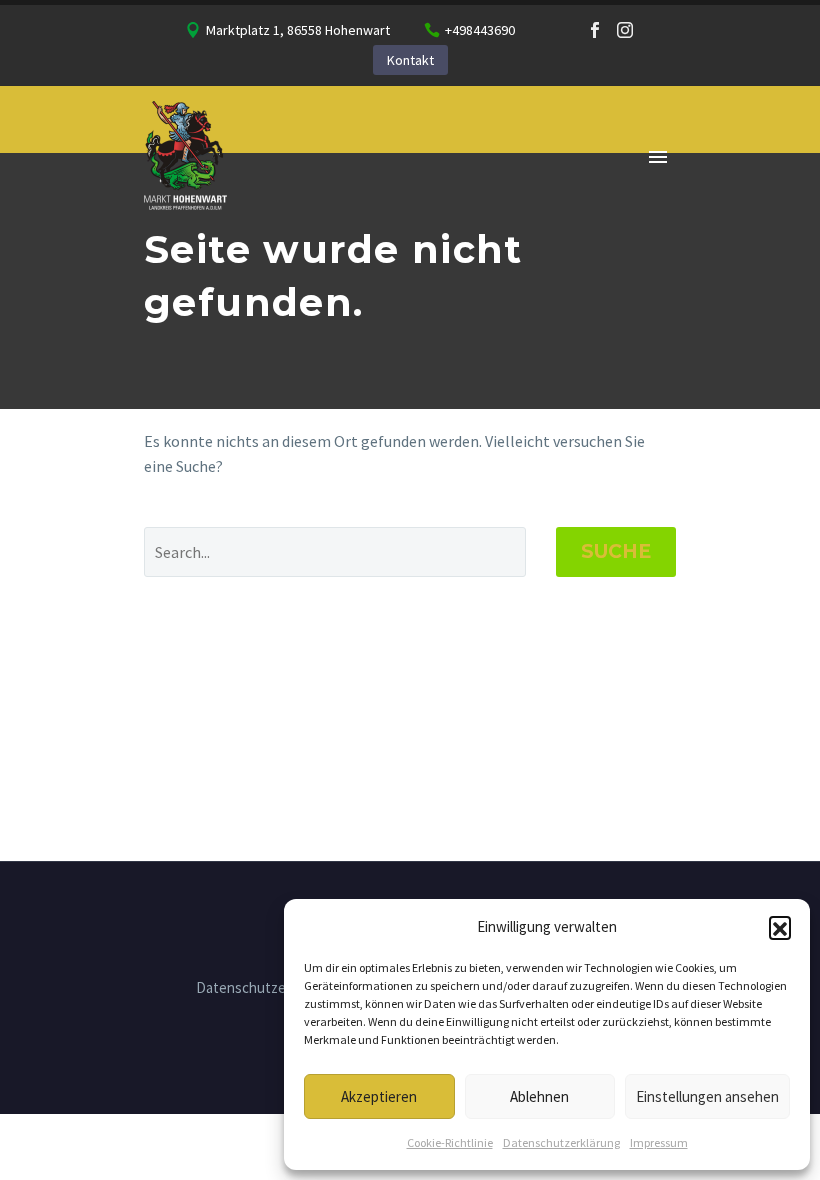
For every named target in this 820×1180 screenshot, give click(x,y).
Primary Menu (658, 157)
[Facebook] (595, 30)
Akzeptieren (379, 1096)
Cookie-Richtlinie (450, 1142)
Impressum (659, 1142)
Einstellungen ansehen (707, 1096)
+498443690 (480, 30)
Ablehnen (539, 1096)
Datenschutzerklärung (561, 1142)
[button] (780, 927)
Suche (616, 551)
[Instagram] (625, 30)
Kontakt (410, 60)
